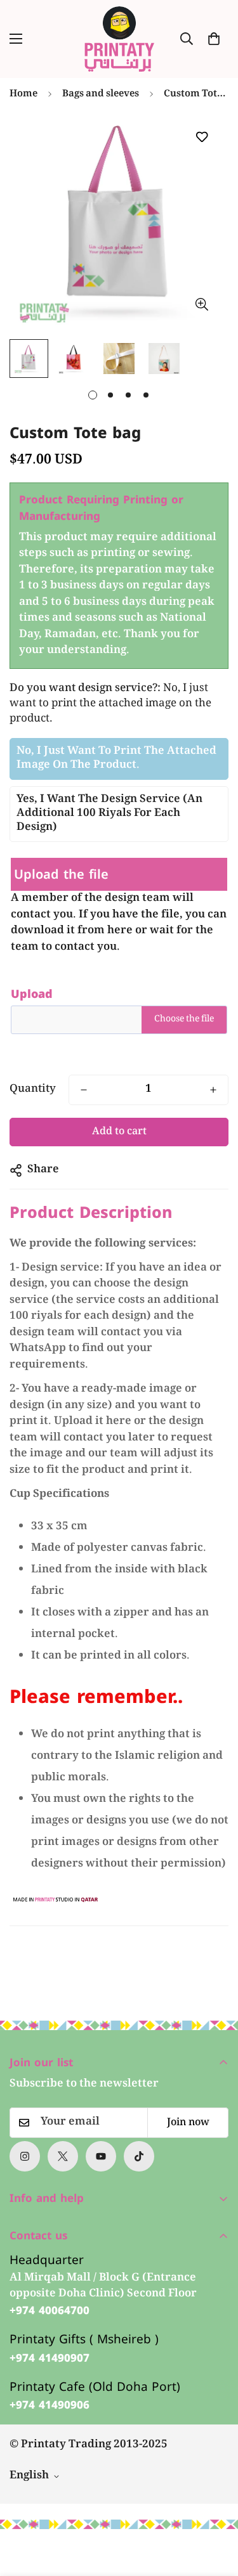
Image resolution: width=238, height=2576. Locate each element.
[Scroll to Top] (215, 2509)
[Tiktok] (139, 2156)
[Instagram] (25, 2156)
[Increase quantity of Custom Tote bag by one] (213, 1090)
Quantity (33, 1090)
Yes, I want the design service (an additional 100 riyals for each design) (109, 814)
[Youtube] (101, 2156)
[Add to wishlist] (202, 137)
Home (23, 94)
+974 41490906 (50, 2405)
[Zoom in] (202, 304)
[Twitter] (63, 2156)
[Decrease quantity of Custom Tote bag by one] (84, 1090)
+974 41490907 (50, 2359)
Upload (32, 994)
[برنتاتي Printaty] (119, 39)
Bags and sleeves (101, 94)
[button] (214, 39)
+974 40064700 (50, 2311)
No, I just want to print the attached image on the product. (116, 759)
